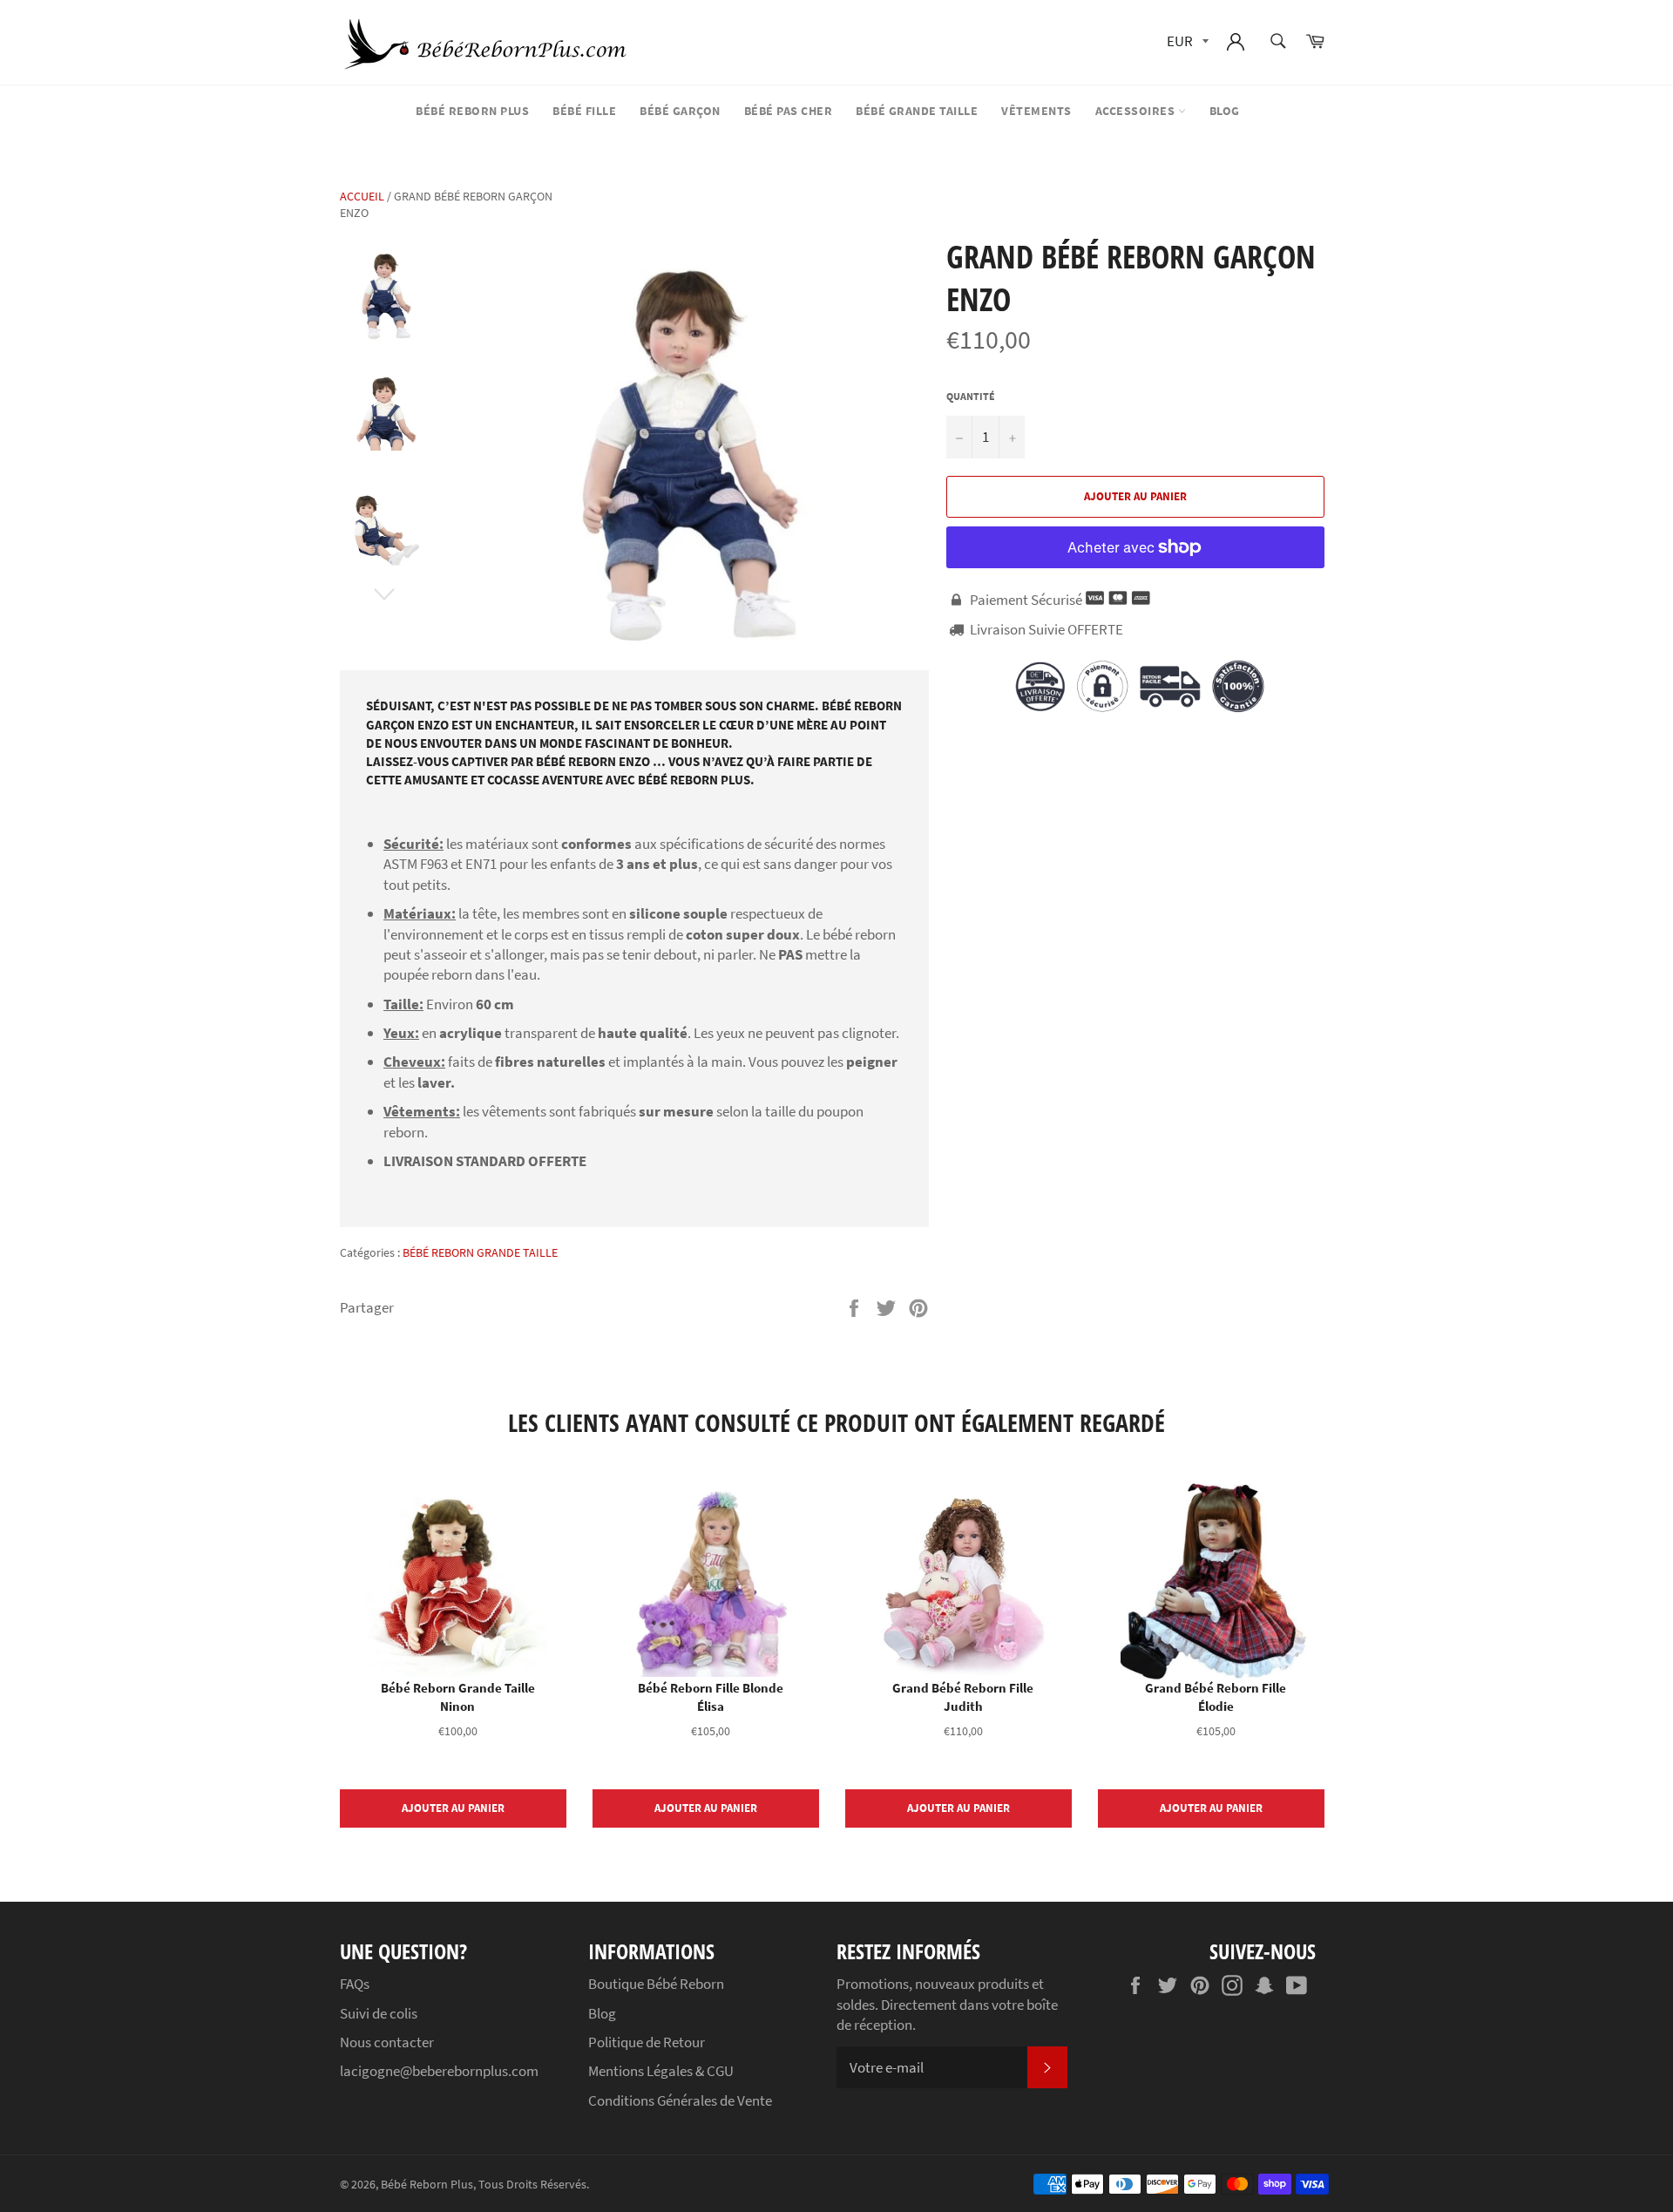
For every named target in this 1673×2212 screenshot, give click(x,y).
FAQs (355, 1984)
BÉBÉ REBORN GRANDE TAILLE (480, 1252)
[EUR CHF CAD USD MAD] (1186, 42)
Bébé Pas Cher (789, 111)
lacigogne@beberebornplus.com (439, 2071)
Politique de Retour (647, 2042)
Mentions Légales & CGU (661, 2071)
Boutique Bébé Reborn (656, 1984)
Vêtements (1036, 111)
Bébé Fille (584, 111)
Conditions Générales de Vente (680, 2100)
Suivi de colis (379, 2013)
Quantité (971, 396)
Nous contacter (387, 2042)
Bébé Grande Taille (917, 111)
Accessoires (1137, 111)
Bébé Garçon (680, 111)
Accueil (362, 196)
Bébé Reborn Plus (472, 111)
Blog (1225, 111)
